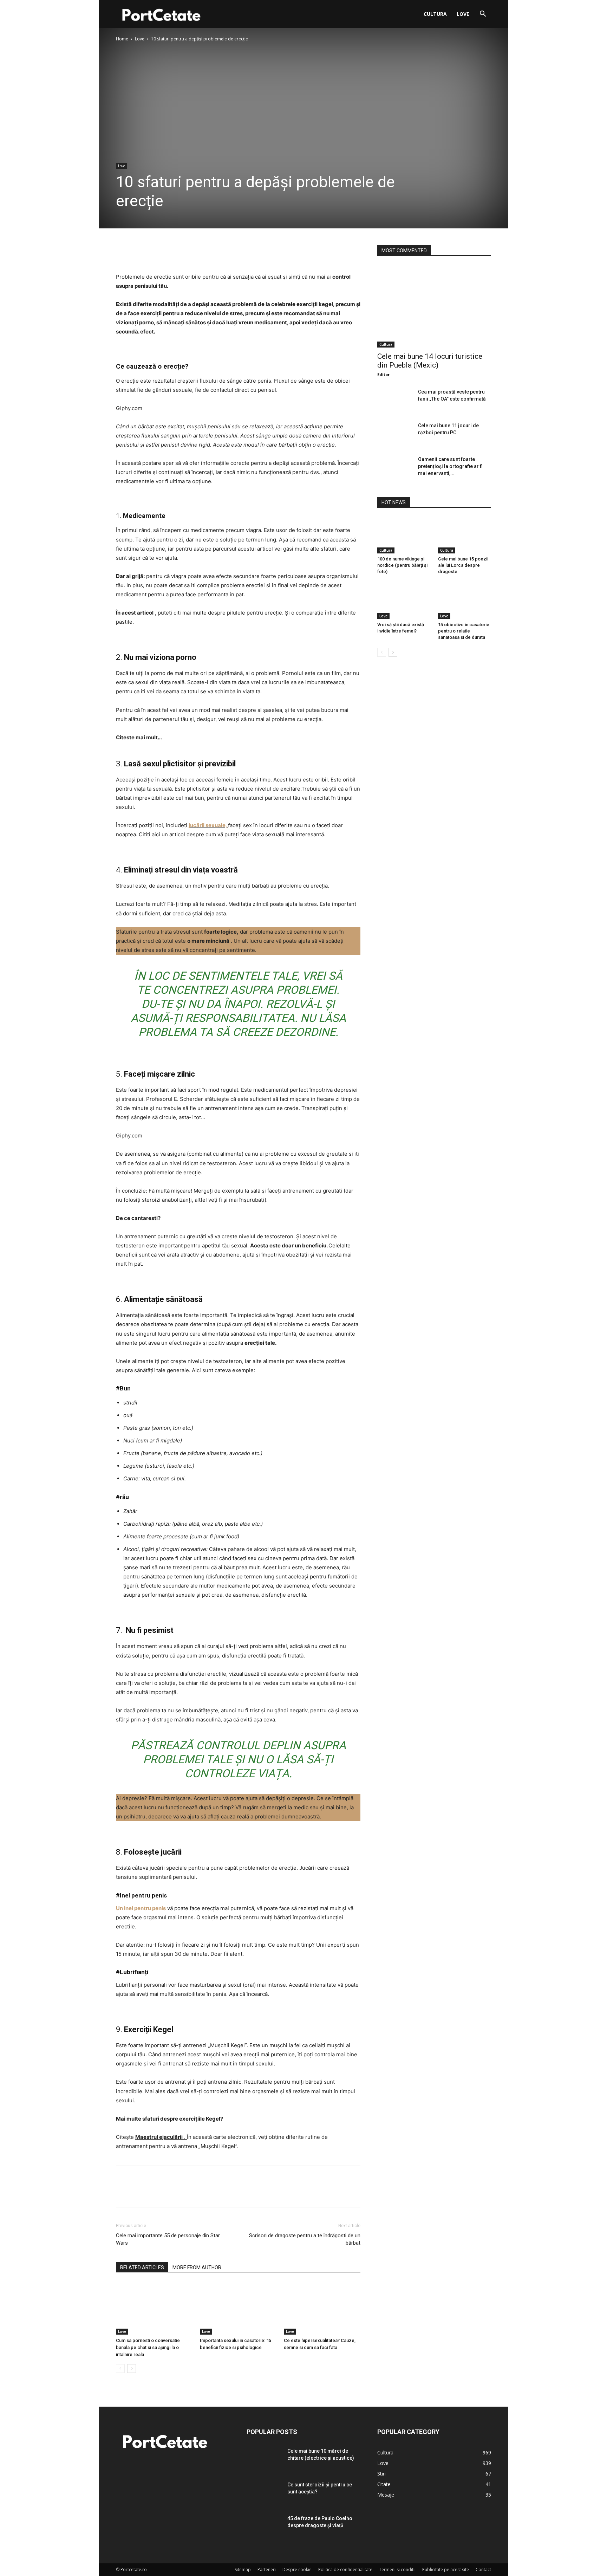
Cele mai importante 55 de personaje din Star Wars (168, 2239)
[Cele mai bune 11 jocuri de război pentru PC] (395, 434)
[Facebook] (123, 252)
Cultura (435, 14)
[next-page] (132, 2369)
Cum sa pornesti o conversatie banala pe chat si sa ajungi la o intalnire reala (148, 2347)
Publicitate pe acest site (446, 2569)
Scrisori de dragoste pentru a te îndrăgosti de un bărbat (305, 2239)
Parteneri (267, 2569)
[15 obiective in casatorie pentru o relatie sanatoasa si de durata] (465, 601)
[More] (188, 252)
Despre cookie (297, 2569)
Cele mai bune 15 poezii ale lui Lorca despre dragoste (463, 565)
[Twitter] (139, 252)
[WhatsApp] (171, 252)
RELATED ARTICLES (142, 2267)
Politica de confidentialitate (345, 2569)
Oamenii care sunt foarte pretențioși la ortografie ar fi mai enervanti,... (450, 466)
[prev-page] (120, 2369)
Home (122, 39)
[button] (483, 15)
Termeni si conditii (397, 2569)
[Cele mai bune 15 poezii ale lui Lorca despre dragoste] (465, 535)
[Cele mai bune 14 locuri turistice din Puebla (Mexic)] (434, 306)
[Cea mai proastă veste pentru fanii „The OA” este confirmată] (395, 401)
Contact (483, 2569)
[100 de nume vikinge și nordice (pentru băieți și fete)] (404, 535)
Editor (383, 374)
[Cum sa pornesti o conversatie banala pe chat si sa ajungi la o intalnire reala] (154, 2308)
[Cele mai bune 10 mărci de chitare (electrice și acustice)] (264, 2460)
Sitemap (243, 2569)
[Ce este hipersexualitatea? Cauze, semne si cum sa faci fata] (322, 2308)
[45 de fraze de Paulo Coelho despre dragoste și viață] (264, 2527)
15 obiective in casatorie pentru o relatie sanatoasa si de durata (464, 631)
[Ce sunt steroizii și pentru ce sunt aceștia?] (264, 2493)
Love (463, 14)
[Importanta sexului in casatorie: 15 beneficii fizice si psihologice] (238, 2308)
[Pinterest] (155, 252)
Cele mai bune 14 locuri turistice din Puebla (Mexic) (430, 361)
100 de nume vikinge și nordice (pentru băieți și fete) (402, 565)
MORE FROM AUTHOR (197, 2267)
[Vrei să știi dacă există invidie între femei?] (404, 601)
